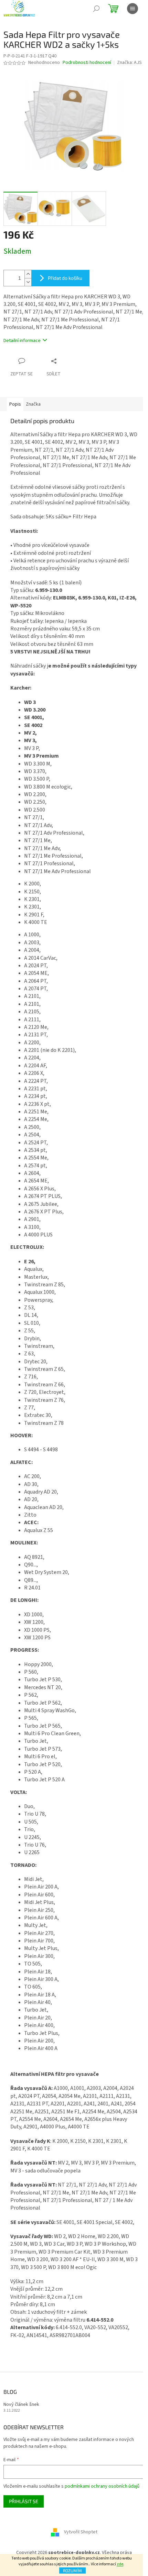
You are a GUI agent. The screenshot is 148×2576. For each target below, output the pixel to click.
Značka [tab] (33, 404)
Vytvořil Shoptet (81, 2532)
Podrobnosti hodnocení (87, 63)
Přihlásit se (24, 2501)
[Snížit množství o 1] (28, 282)
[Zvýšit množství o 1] (28, 274)
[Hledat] (96, 9)
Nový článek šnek (21, 2405)
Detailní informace (22, 341)
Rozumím (72, 2571)
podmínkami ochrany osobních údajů (102, 2486)
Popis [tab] (15, 404)
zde (120, 2564)
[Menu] (133, 9)
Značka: (129, 63)
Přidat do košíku (65, 278)
